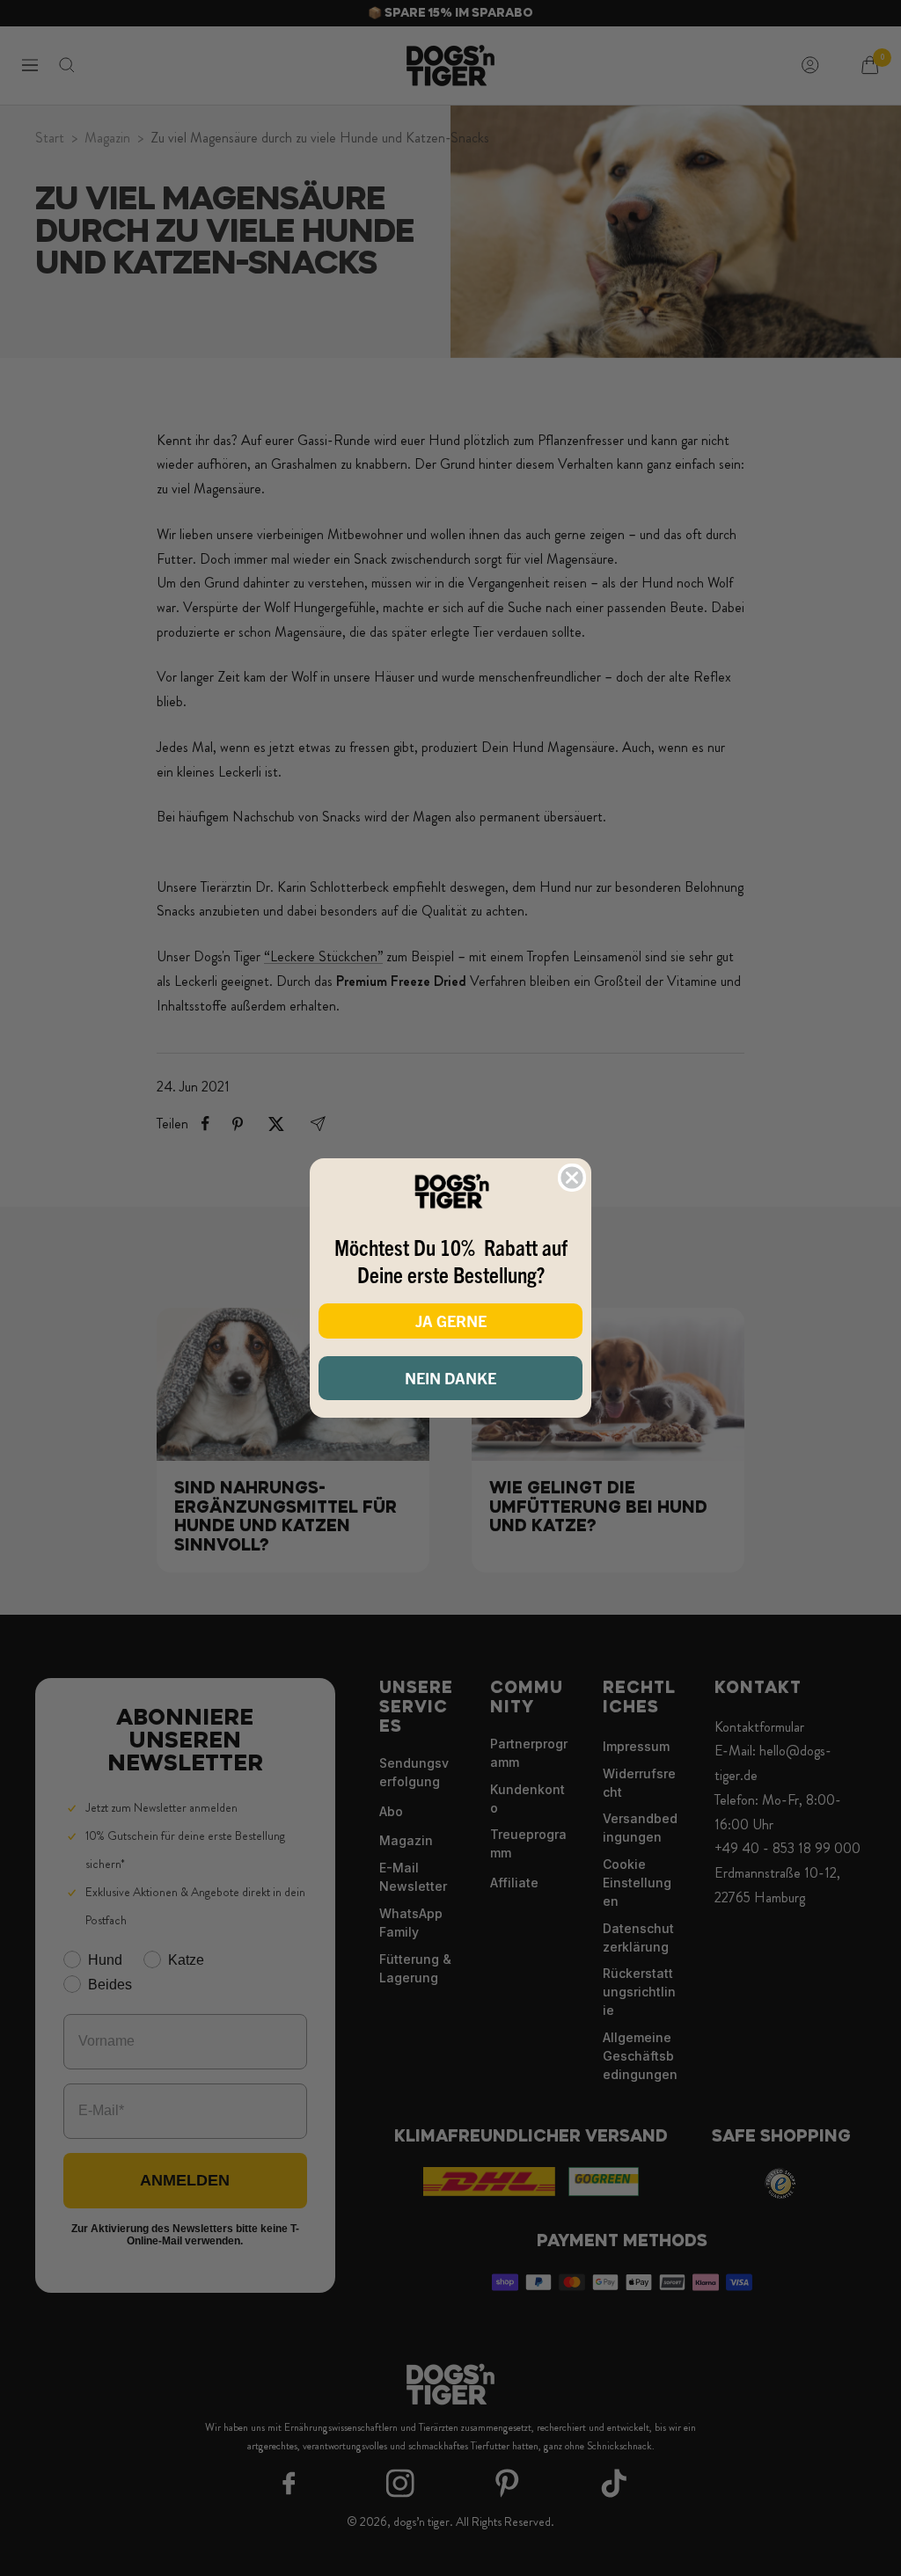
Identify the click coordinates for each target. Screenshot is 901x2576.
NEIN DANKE (450, 1378)
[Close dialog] (572, 1178)
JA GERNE (451, 1321)
